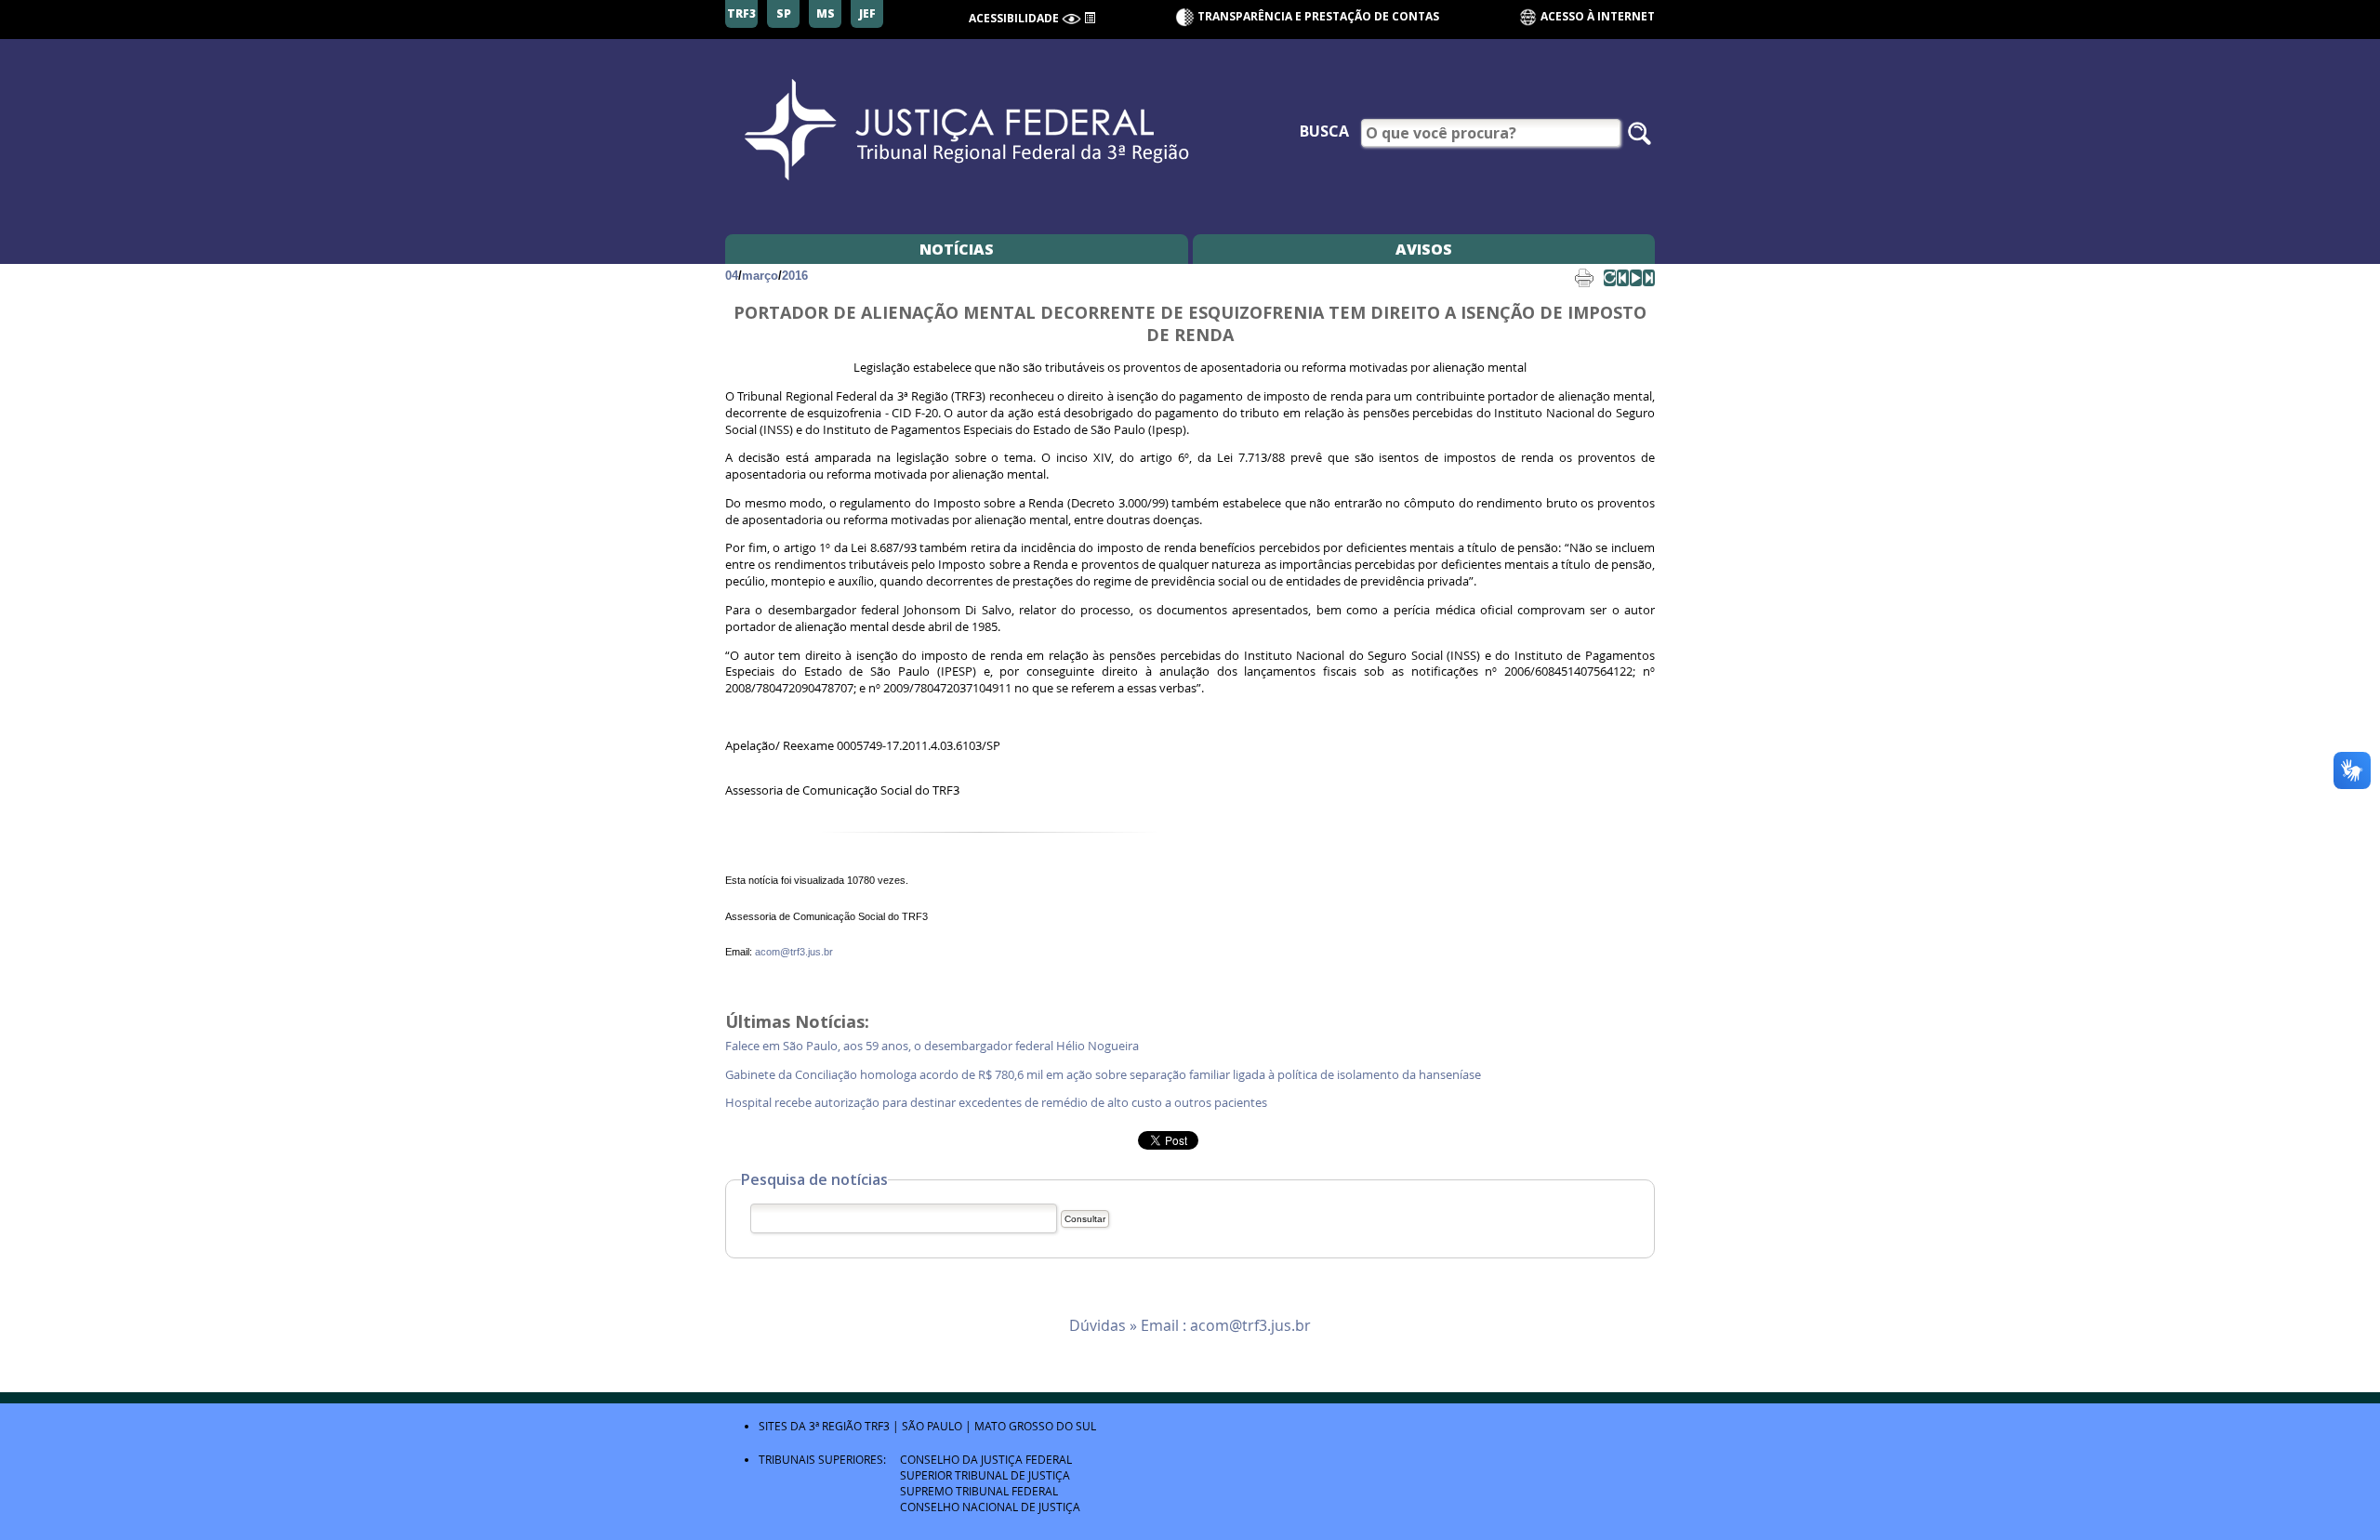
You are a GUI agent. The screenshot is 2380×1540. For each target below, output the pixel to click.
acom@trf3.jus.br (794, 952)
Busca (1324, 131)
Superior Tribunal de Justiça (985, 1475)
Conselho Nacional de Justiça (990, 1507)
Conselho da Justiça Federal (986, 1459)
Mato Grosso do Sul (1035, 1426)
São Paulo (932, 1426)
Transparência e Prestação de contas (1318, 16)
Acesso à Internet (1596, 16)
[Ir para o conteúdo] (1090, 17)
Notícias (957, 249)
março (760, 276)
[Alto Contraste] (1071, 19)
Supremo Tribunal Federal (979, 1491)
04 (732, 276)
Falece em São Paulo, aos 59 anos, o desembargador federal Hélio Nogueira (935, 1046)
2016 (795, 276)
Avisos (1424, 249)
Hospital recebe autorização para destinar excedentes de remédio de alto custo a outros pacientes (999, 1103)
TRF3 (877, 1426)
